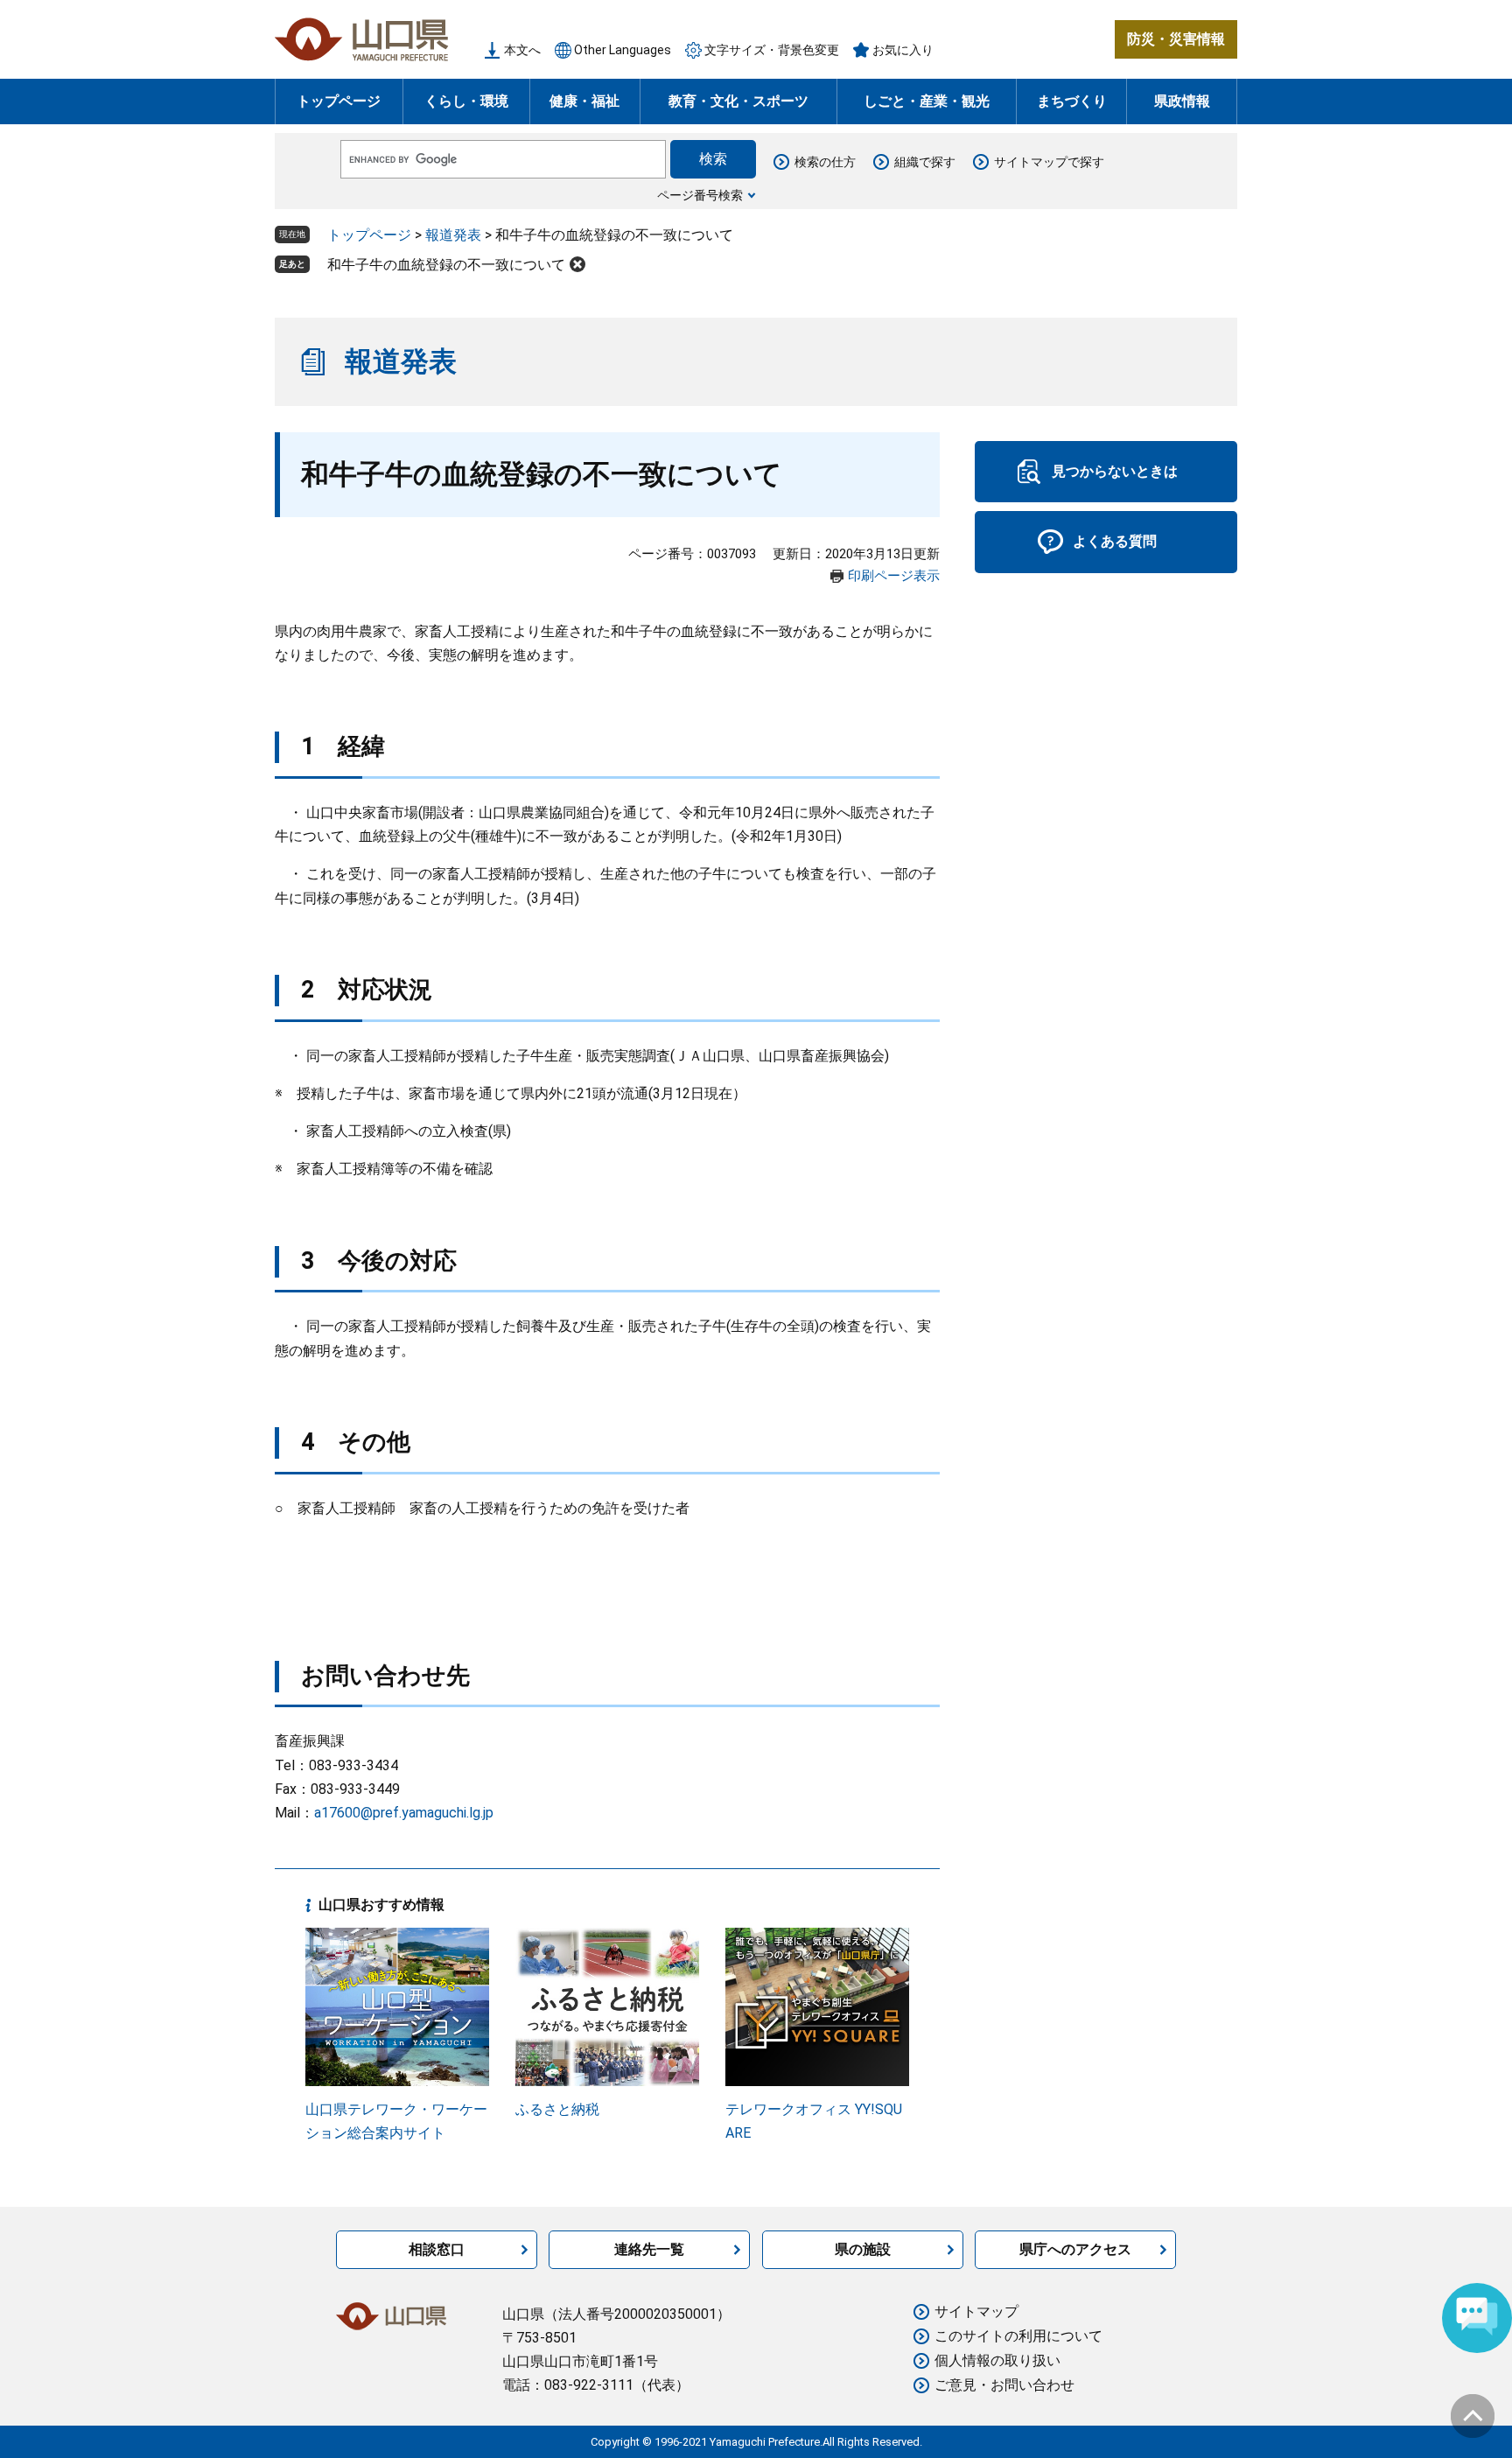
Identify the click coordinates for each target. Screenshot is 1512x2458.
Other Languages (623, 50)
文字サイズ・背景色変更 (772, 50)
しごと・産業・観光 (927, 101)
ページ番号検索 (700, 195)
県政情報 (1182, 101)
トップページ (339, 101)
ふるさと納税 (557, 2109)
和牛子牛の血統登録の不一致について (446, 265)
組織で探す (925, 162)
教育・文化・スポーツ (738, 101)
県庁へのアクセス (1075, 2249)
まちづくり (1072, 101)
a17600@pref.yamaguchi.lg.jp (404, 1813)
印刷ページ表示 (894, 576)
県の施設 (863, 2249)
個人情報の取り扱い (997, 2360)
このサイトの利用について (1018, 2336)
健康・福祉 (584, 101)
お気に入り (903, 50)
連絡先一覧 (649, 2249)
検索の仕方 (825, 162)
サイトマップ (976, 2311)
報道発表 (453, 235)
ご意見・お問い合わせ (1004, 2385)
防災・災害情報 (1176, 39)
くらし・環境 (466, 101)
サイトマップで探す (1049, 162)
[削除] (577, 264)
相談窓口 (437, 2249)
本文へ (522, 50)
